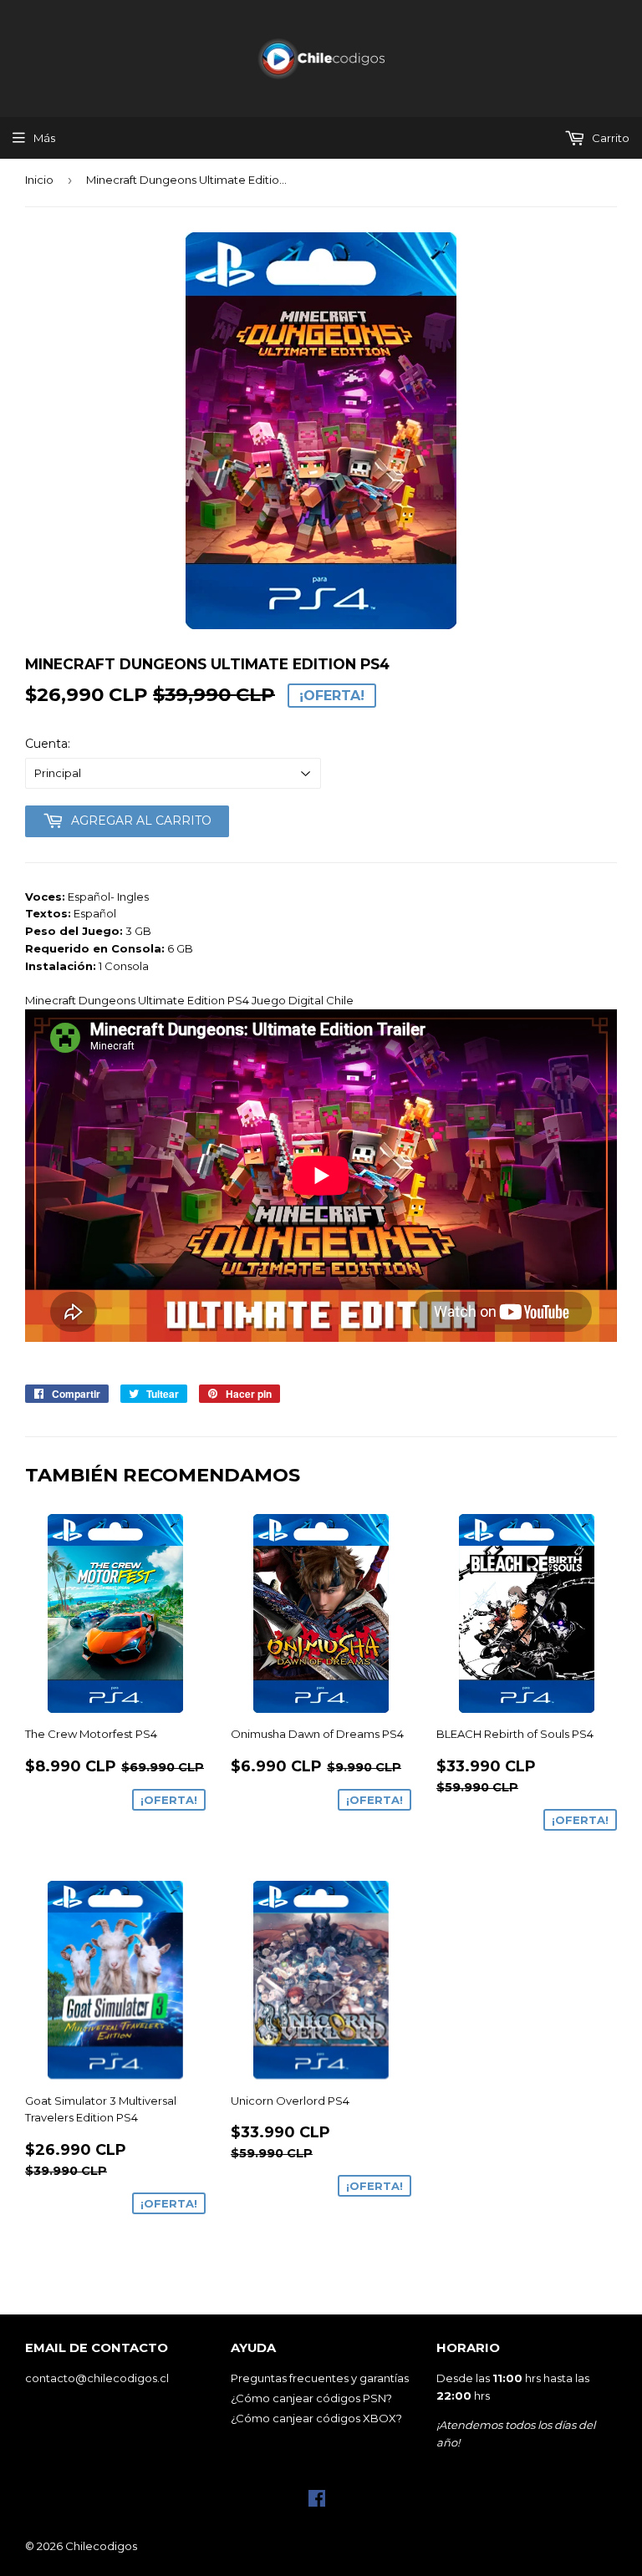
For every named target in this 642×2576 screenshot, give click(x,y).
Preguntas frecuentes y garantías (320, 2378)
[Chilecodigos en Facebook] (317, 2502)
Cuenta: (48, 744)
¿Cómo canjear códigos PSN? (311, 2398)
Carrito (609, 138)
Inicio (39, 180)
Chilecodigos (101, 2546)
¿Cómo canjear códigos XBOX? (316, 2418)
